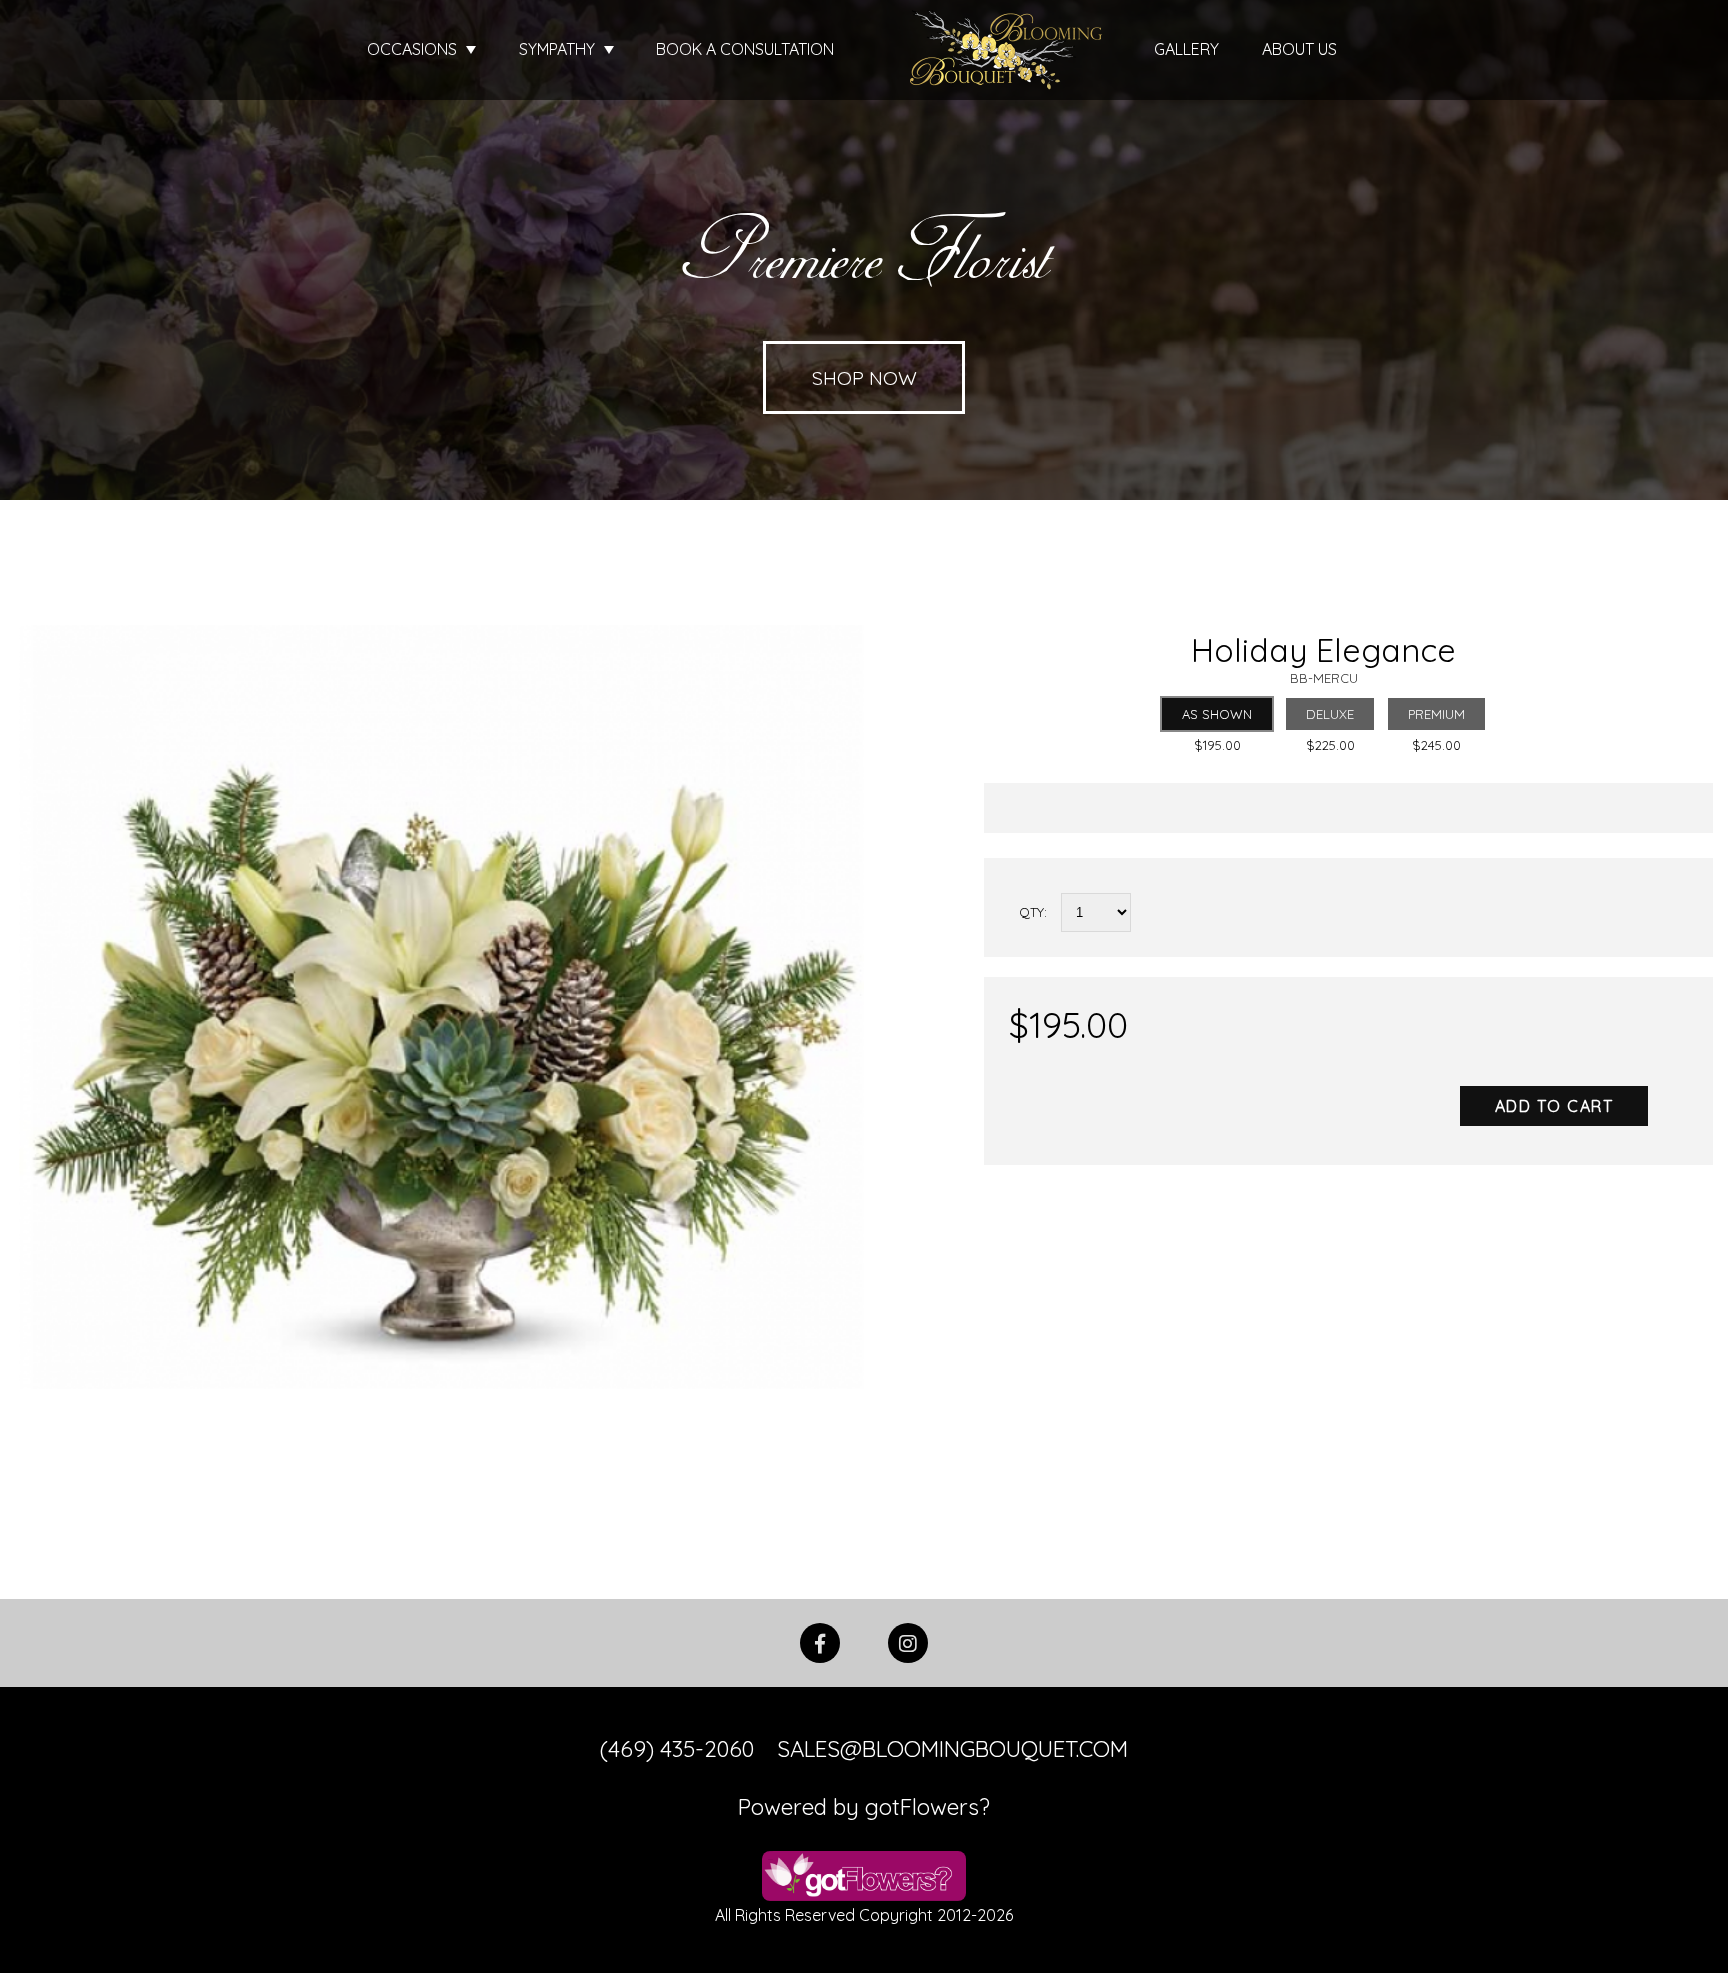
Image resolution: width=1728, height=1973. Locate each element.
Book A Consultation (745, 49)
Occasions (414, 49)
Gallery (1186, 49)
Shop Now (864, 377)
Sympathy (559, 49)
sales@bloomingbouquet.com (952, 1749)
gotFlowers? (927, 1807)
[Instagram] (908, 1641)
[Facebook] (820, 1641)
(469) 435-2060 (677, 1749)
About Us (1299, 49)
